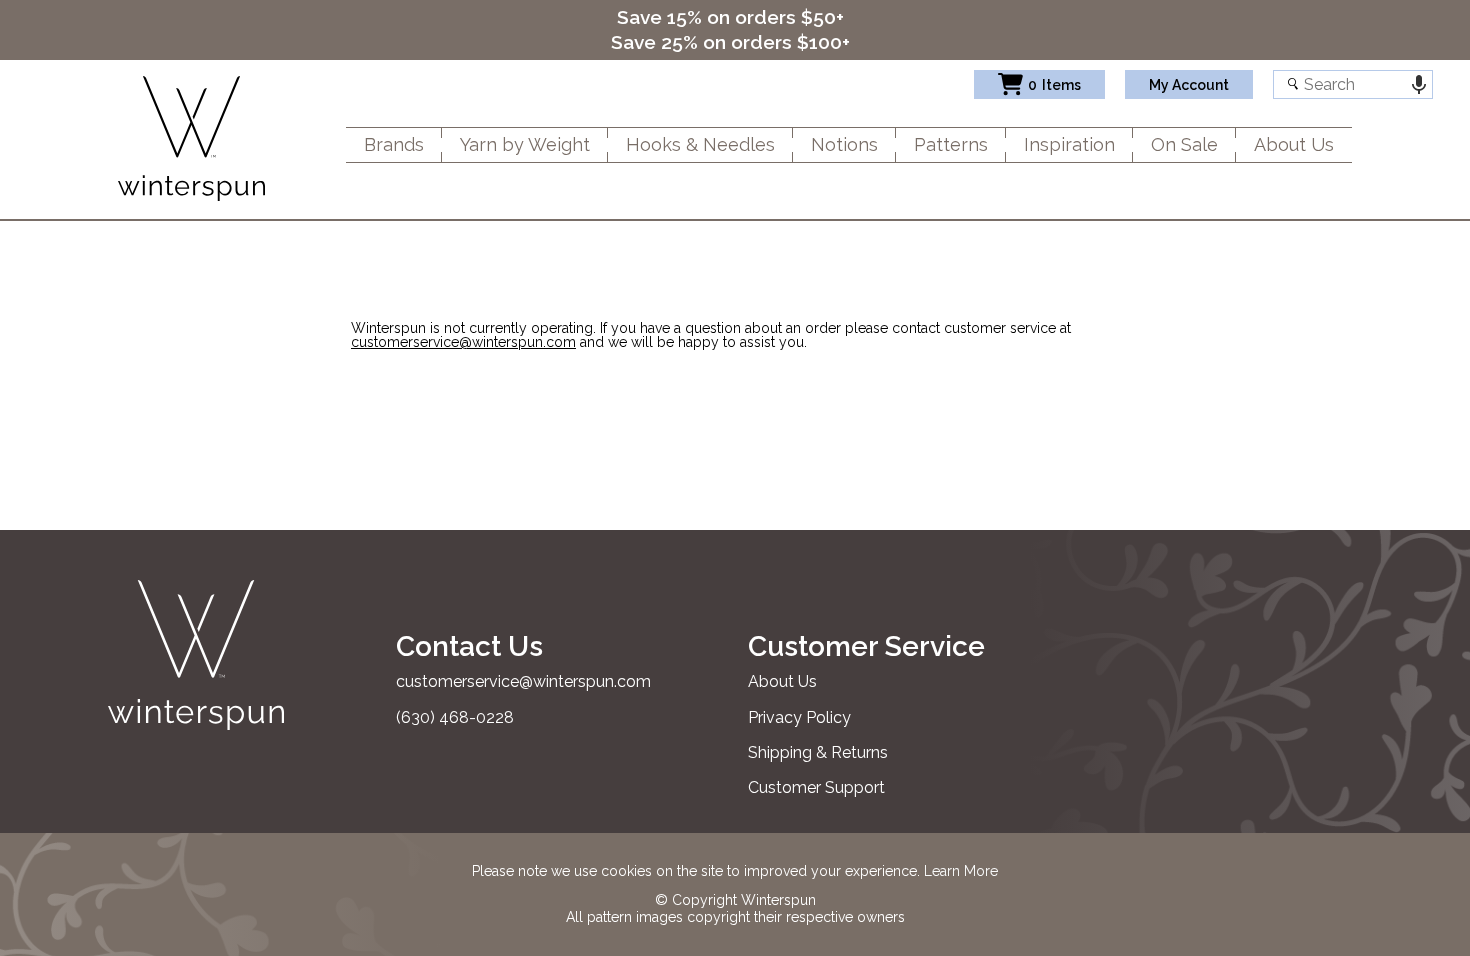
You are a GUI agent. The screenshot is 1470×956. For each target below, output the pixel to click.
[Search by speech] (1418, 84)
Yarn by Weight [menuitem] (525, 144)
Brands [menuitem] (394, 144)
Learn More (961, 871)
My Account (1189, 85)
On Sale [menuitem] (1184, 144)
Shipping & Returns (818, 752)
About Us (782, 681)
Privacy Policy (799, 717)
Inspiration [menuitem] (1069, 144)
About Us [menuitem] (1294, 144)
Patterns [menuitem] (951, 144)
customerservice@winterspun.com (463, 342)
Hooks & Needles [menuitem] (700, 144)
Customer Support (816, 787)
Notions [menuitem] (844, 144)
